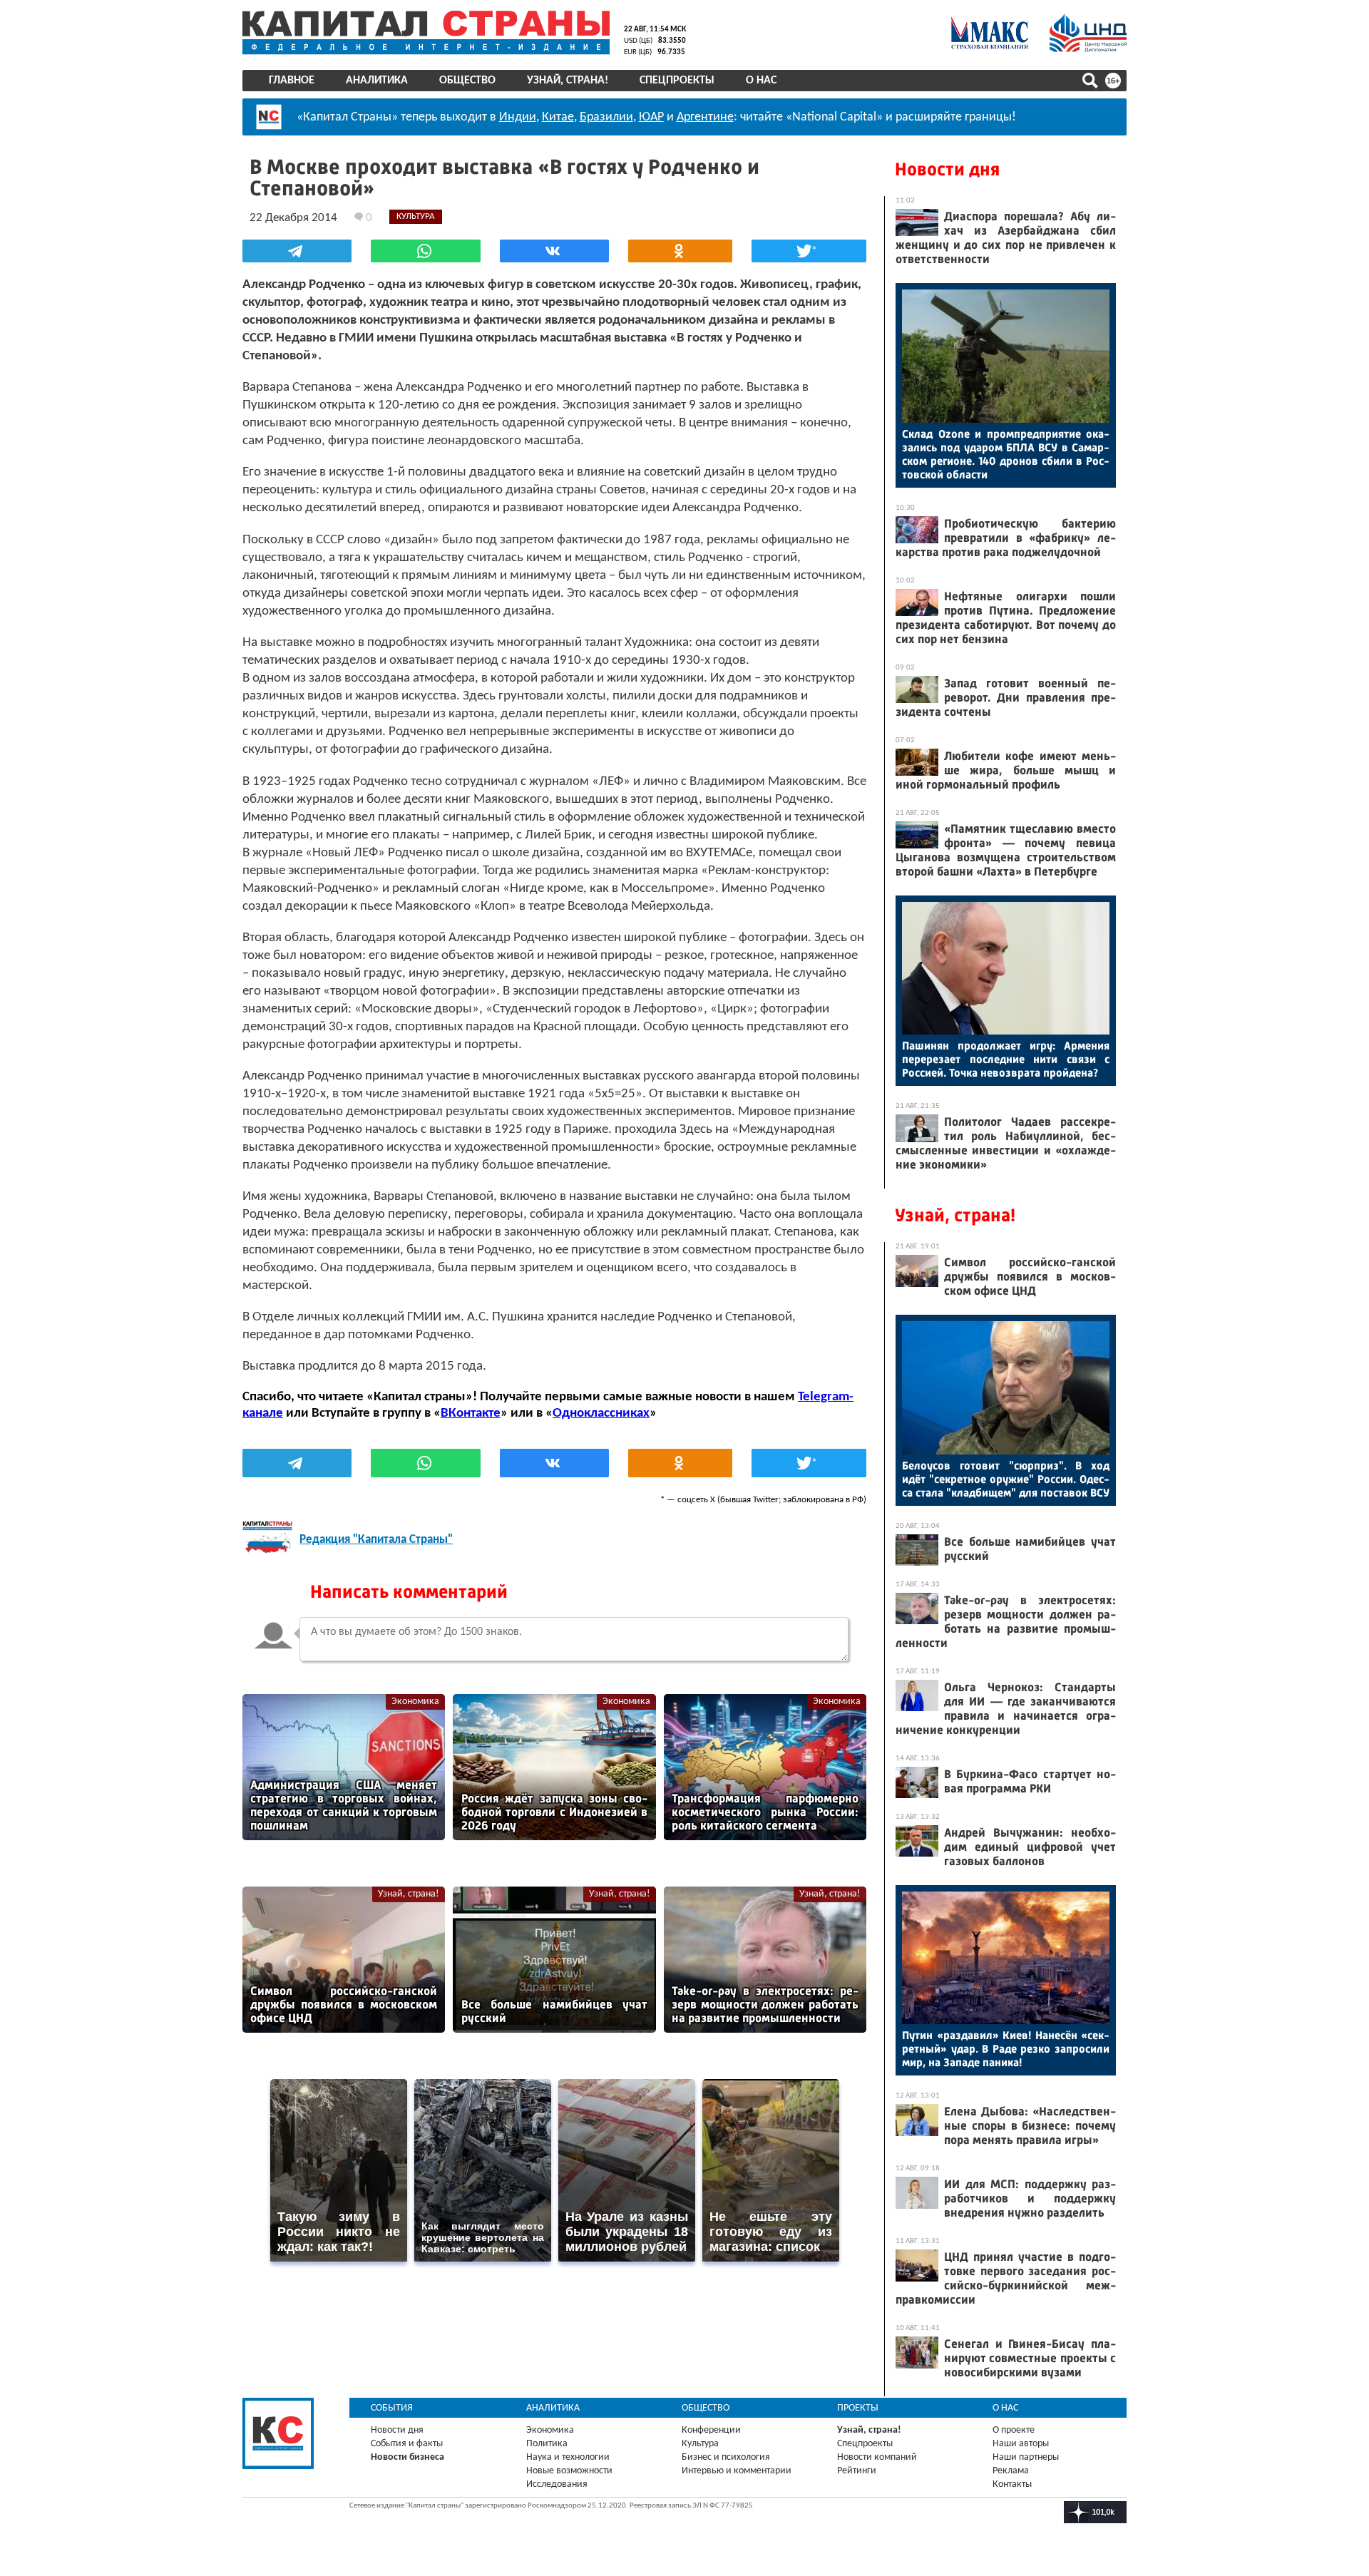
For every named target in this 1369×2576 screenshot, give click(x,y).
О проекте (1014, 2430)
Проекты (858, 2408)
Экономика (415, 1702)
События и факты (407, 2444)
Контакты (1012, 2484)
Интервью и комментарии (737, 2471)
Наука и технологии (568, 2457)
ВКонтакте (471, 1413)
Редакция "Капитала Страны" (376, 1540)
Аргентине (705, 117)
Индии (518, 117)
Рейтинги (857, 2471)
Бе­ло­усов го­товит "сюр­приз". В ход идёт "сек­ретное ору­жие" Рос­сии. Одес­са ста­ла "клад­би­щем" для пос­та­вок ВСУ (1006, 1479)
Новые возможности (569, 2471)
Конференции (711, 2430)
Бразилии (606, 117)
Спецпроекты (677, 81)
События (392, 2408)
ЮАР (651, 117)
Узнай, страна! (568, 81)
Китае (558, 117)
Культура (700, 2444)
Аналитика (377, 81)
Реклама (1011, 2471)
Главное (292, 81)
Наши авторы (1021, 2444)
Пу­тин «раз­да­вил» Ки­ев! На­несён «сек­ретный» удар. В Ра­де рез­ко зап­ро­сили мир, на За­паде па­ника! (1006, 2049)
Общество (467, 81)
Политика (547, 2444)
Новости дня (947, 169)
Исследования (557, 2484)
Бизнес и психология (726, 2457)
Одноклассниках (601, 1413)
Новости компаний (877, 2457)
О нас (761, 81)
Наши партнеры (1026, 2457)
